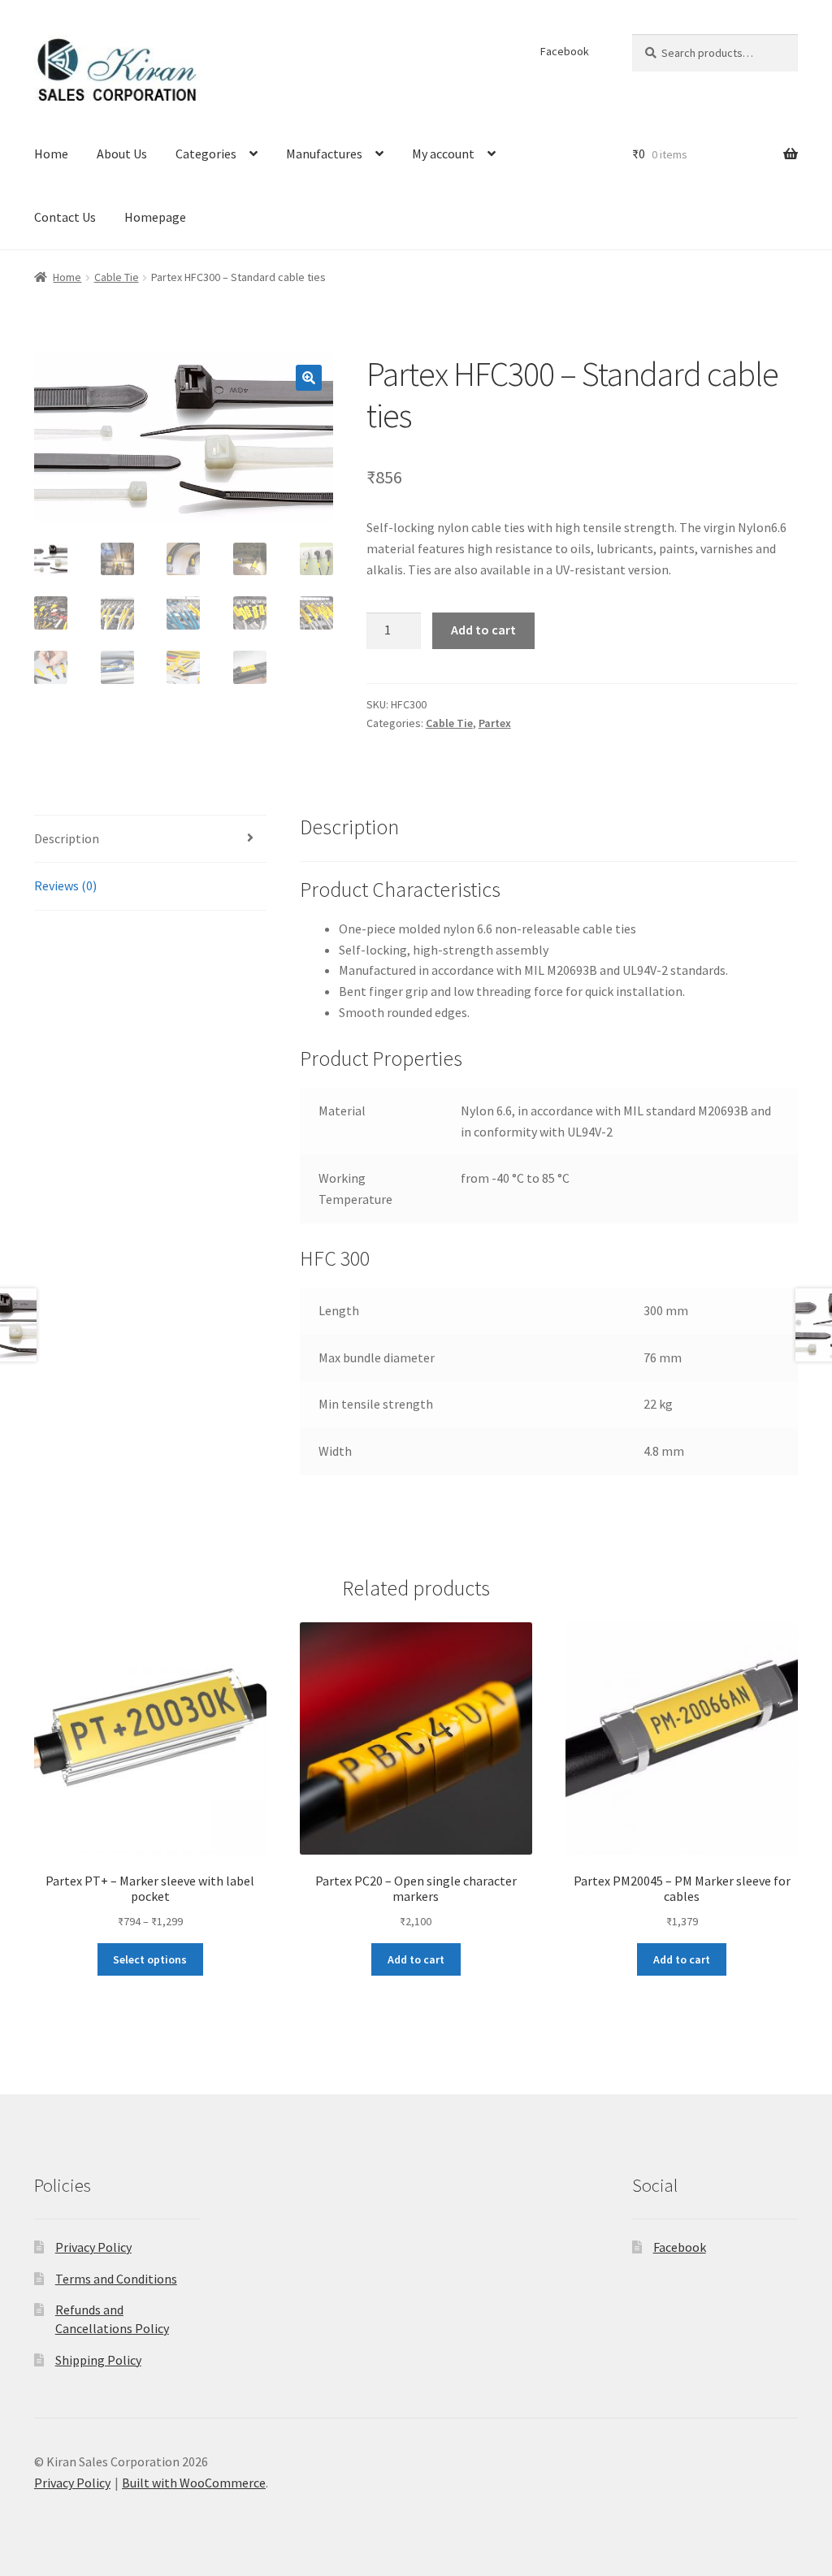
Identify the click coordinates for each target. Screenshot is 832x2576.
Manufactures (324, 154)
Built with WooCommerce (194, 2483)
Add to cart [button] (416, 1959)
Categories (206, 154)
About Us (122, 154)
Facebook (565, 51)
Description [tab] (67, 838)
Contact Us (65, 217)
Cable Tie (117, 277)
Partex (495, 723)
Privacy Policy (93, 2247)
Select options (150, 1959)
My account (443, 154)
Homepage (155, 217)
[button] (309, 378)
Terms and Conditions (116, 2279)
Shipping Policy (98, 2360)
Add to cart (483, 630)
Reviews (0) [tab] (65, 885)
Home (51, 154)
